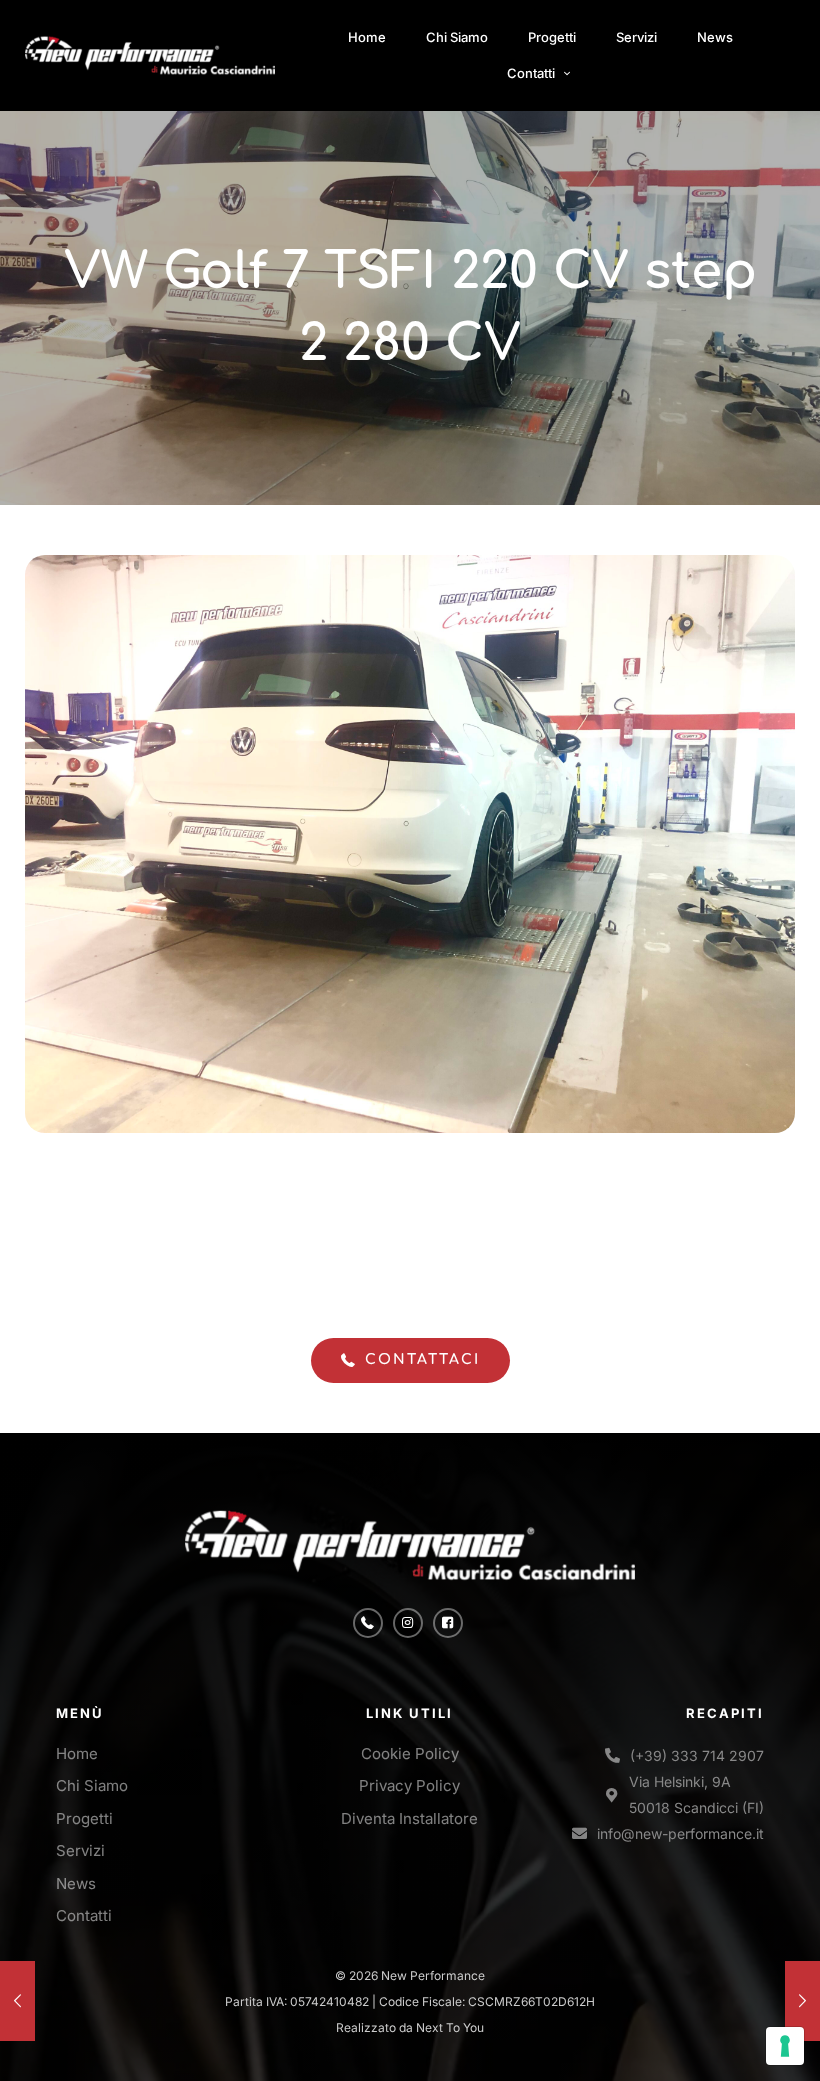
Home (77, 1753)
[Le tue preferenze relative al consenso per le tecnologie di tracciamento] (785, 2046)
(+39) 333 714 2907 (697, 1755)
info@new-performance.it (680, 1833)
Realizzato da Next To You (410, 2027)
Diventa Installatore (409, 1818)
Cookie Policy (410, 1753)
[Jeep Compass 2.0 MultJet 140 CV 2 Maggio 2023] (17, 2001)
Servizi (80, 1850)
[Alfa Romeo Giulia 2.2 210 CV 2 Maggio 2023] (802, 2001)
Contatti (84, 1915)
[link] (150, 56)
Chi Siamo (92, 1785)
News (76, 1883)
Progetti (84, 1818)
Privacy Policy (409, 1785)
